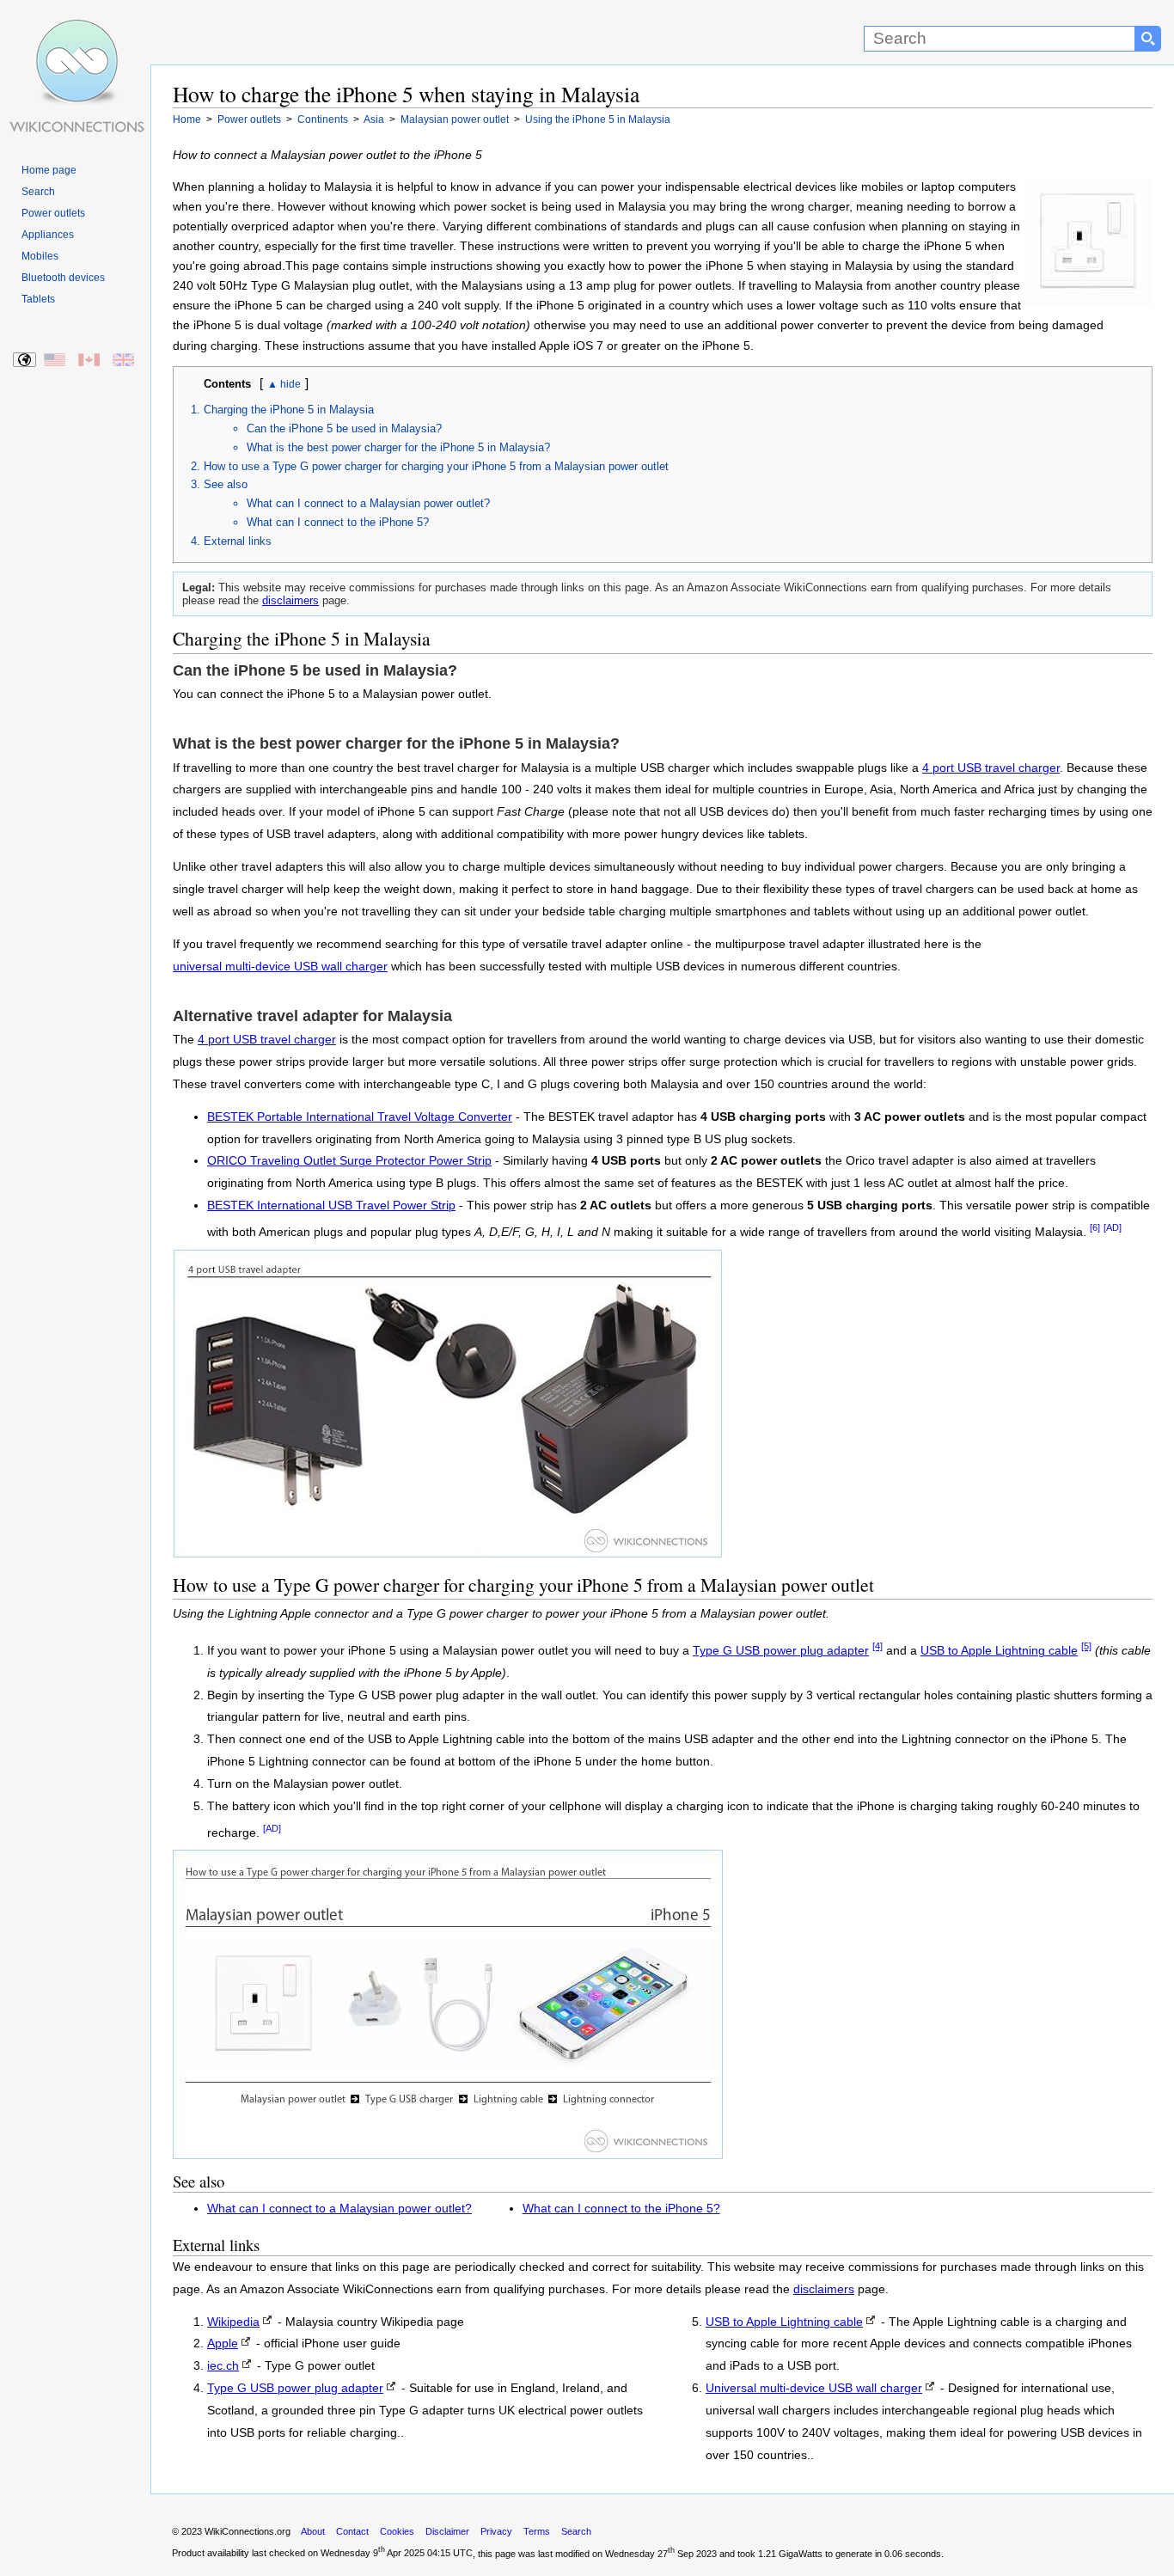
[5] (1086, 1646)
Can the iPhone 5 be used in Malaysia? (344, 428)
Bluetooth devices (63, 278)
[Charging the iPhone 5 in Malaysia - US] (55, 361)
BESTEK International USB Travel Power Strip (331, 1205)
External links (238, 541)
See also (226, 484)
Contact (352, 2531)
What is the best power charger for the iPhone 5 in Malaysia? (398, 447)
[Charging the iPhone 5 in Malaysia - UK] (124, 361)
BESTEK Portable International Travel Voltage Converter (360, 1117)
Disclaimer (447, 2531)
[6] (1095, 1227)
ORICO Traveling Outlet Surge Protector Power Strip (349, 1161)
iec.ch (223, 2366)
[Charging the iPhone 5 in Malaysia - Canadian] (90, 361)
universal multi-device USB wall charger (280, 967)
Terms (537, 2531)
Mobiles (40, 256)
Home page (49, 170)
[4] (877, 1646)
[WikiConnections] (75, 32)
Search (38, 192)
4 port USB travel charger (991, 768)
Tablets (38, 299)
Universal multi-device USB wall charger (814, 2388)
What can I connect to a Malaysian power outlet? (368, 503)
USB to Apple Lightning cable (999, 1651)
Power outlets (53, 213)
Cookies (397, 2531)
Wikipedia (233, 2322)
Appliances (48, 235)
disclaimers (290, 600)
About (313, 2531)
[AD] (1113, 1227)
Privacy (496, 2531)
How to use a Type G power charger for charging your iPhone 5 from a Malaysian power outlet (436, 466)
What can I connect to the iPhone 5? (338, 522)
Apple (223, 2343)
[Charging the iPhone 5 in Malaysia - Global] (25, 361)
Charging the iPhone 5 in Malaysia (289, 410)
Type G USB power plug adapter (781, 1651)
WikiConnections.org (248, 2531)
